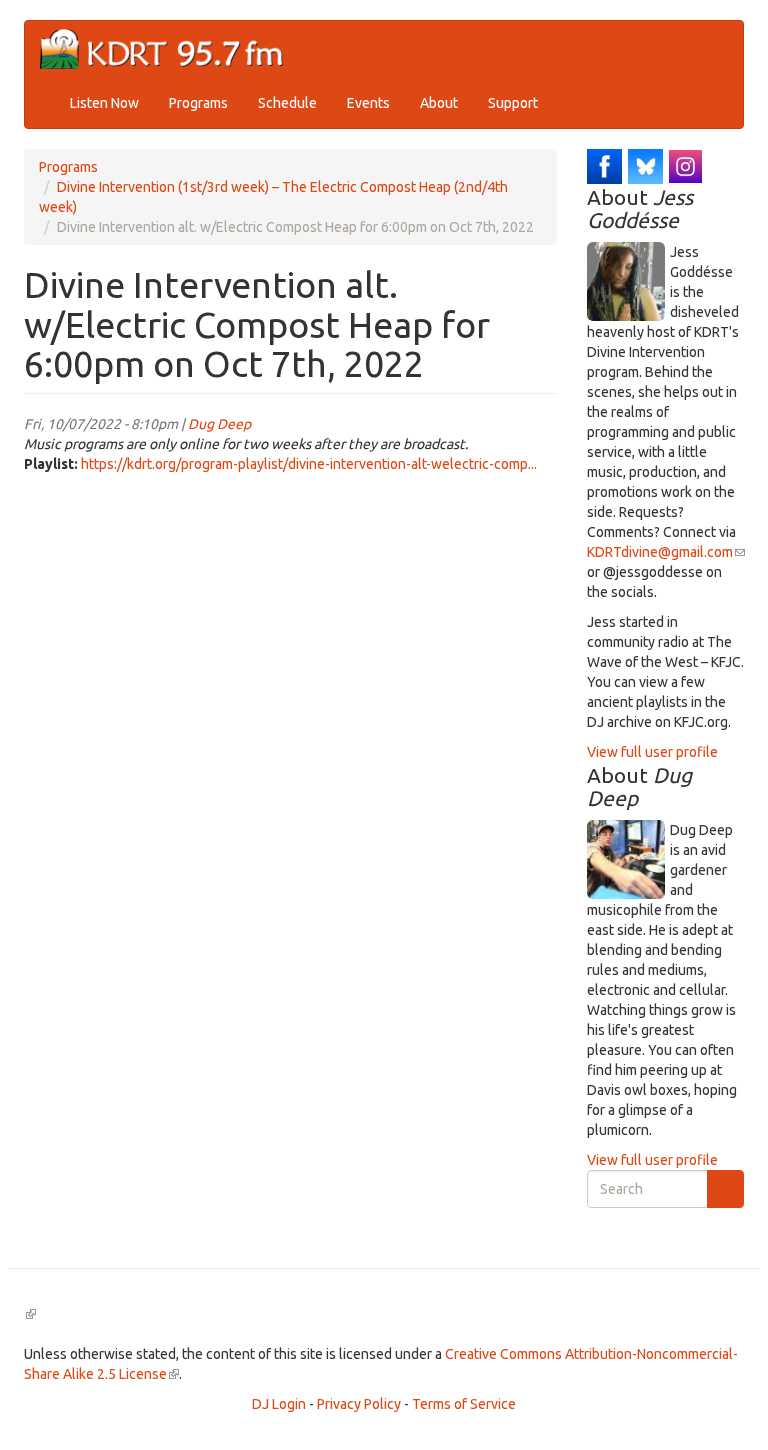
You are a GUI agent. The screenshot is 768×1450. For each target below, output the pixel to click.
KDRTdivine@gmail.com (666, 552)
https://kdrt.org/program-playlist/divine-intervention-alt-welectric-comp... (309, 464)
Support (513, 103)
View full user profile (652, 752)
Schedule (287, 103)
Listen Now (104, 103)
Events (368, 103)
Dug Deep (219, 424)
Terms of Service (464, 1404)
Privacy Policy (359, 1404)
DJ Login (279, 1404)
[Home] (169, 49)
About (439, 103)
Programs (198, 103)
